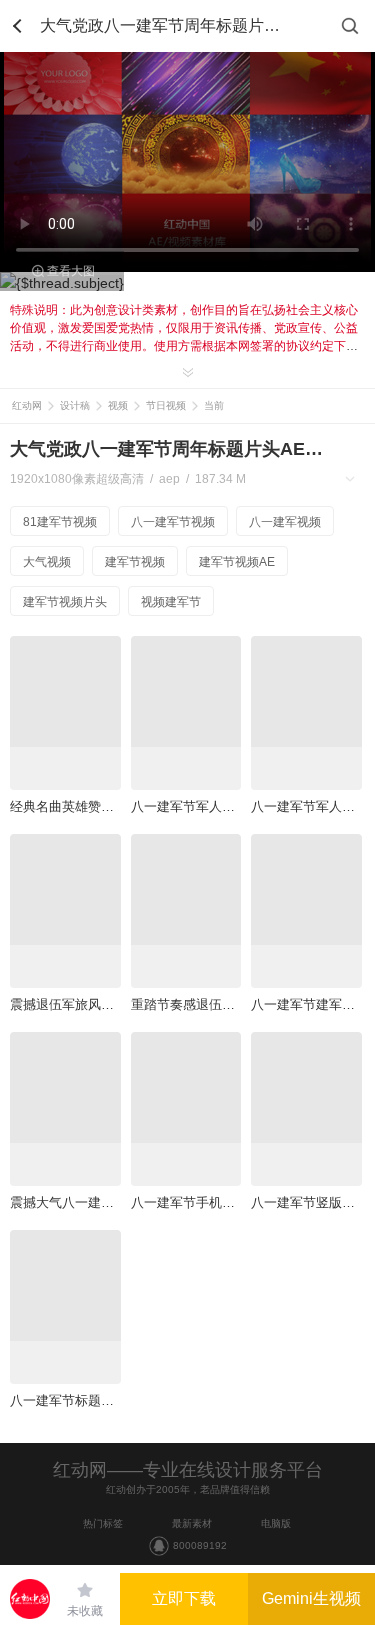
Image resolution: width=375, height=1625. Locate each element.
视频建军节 (171, 602)
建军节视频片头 (65, 602)
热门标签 (103, 1523)
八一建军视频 (285, 522)
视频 (118, 405)
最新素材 (192, 1523)
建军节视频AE (237, 562)
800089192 (200, 1545)
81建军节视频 (60, 522)
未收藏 (85, 1611)
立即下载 (184, 1598)
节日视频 (166, 405)
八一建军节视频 (173, 522)
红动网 (27, 405)
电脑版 (276, 1523)
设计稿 (75, 405)
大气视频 (47, 562)
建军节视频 (135, 562)
